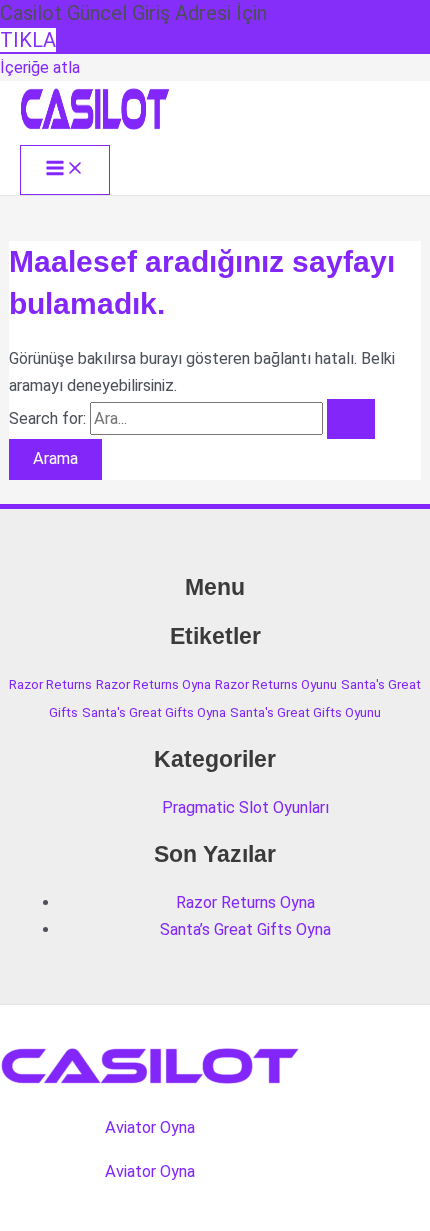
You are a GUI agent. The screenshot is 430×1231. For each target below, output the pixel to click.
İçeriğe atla (40, 67)
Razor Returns (50, 684)
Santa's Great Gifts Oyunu (305, 712)
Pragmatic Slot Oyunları (245, 807)
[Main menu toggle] (65, 169)
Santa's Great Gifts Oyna (154, 712)
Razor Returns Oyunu (276, 684)
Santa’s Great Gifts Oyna (245, 929)
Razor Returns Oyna (153, 684)
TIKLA (28, 40)
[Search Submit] (351, 419)
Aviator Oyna (150, 1127)
